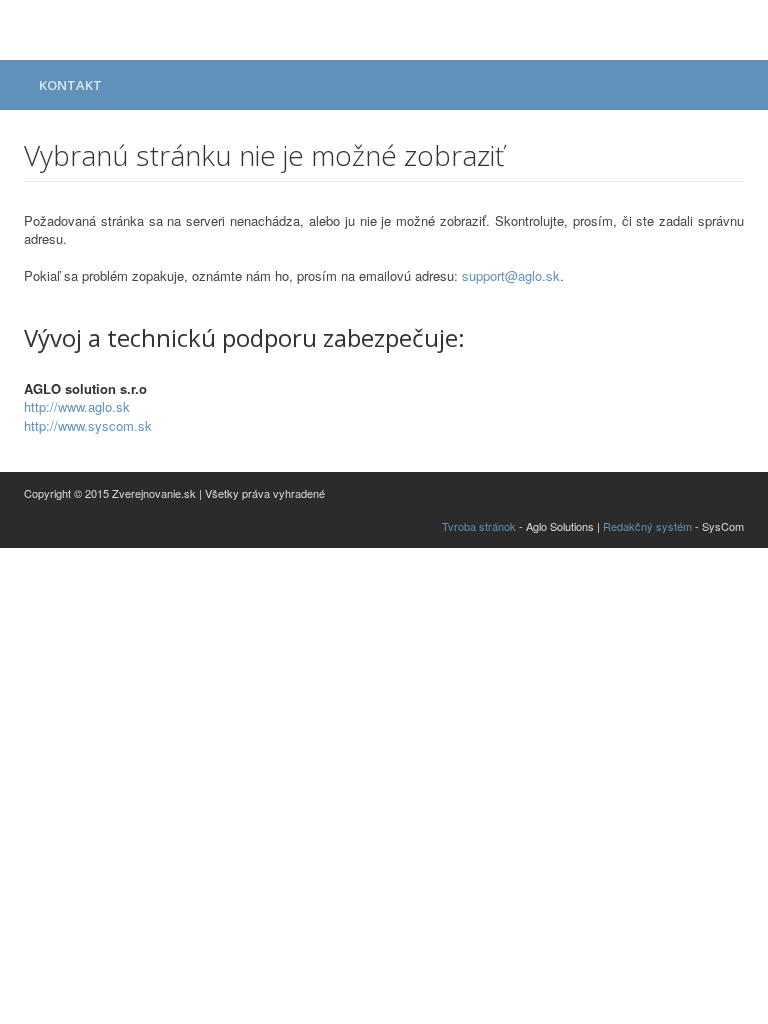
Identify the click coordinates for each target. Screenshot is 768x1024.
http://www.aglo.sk (77, 406)
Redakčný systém (647, 526)
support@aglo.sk (511, 275)
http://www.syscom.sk (88, 425)
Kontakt (70, 85)
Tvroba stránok (479, 526)
